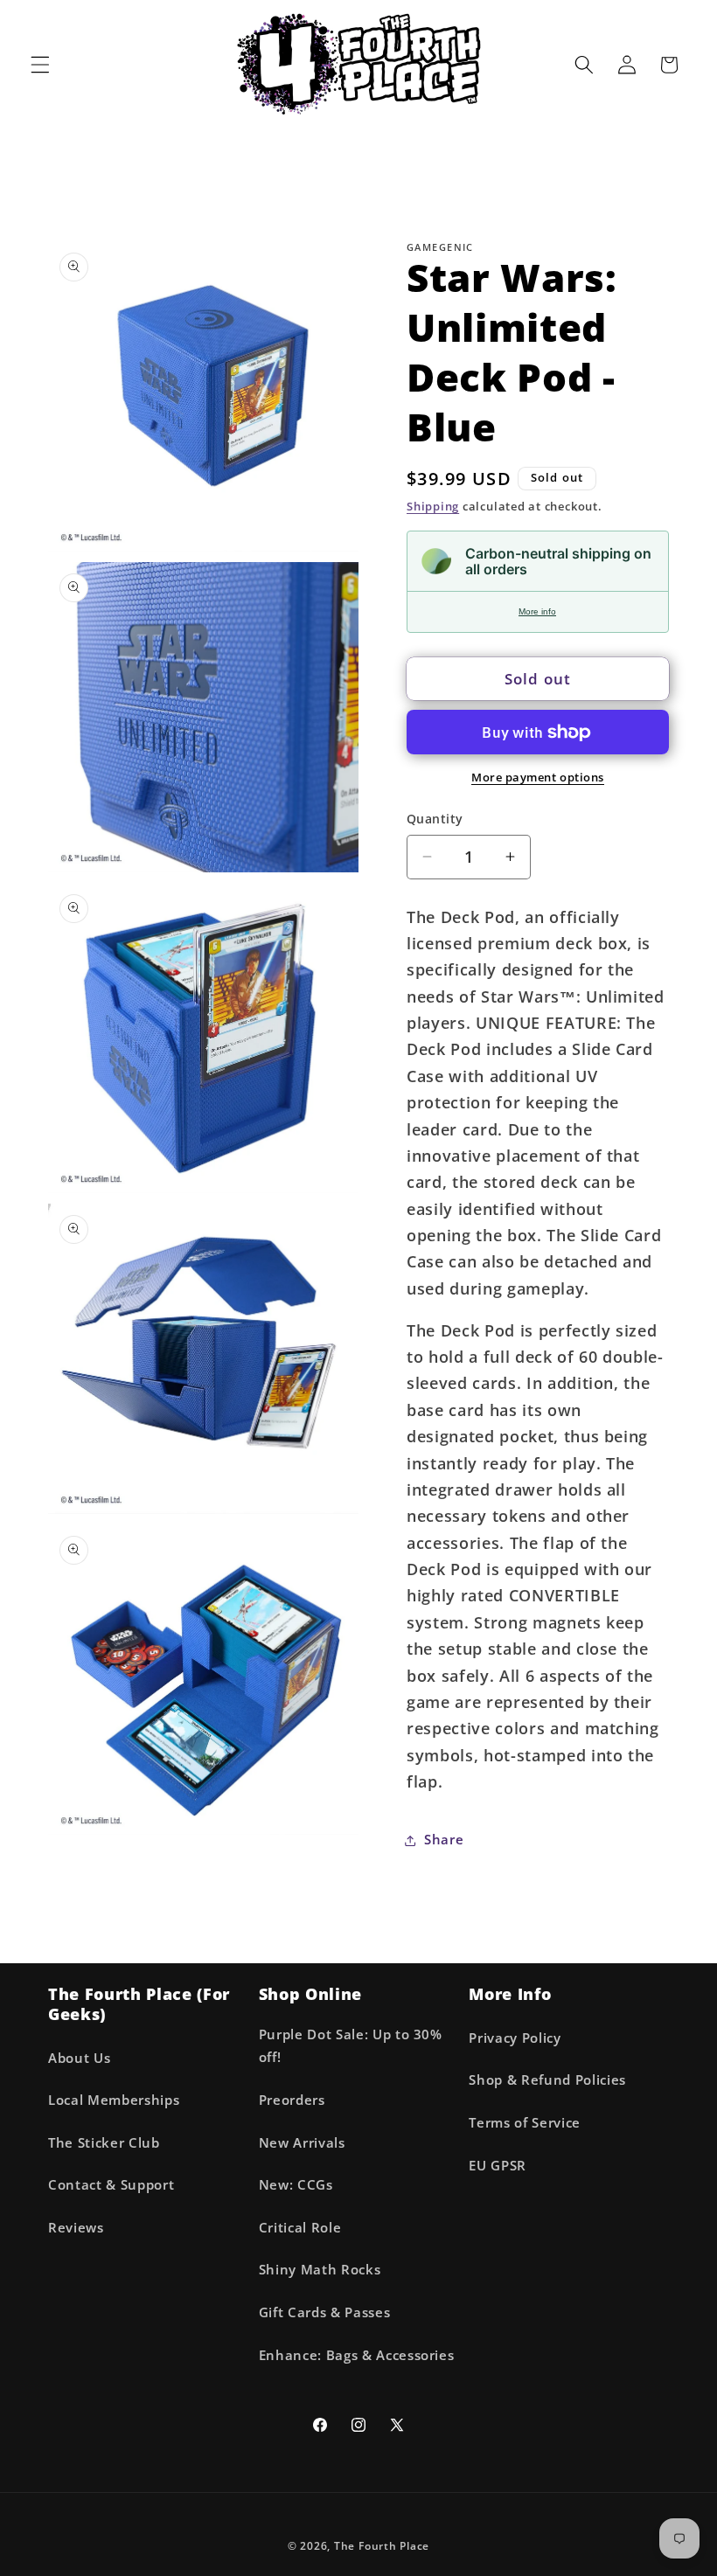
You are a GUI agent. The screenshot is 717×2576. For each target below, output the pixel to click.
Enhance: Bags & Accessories (357, 2355)
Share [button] (444, 1840)
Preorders (292, 2100)
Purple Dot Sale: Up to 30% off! (351, 2046)
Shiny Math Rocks (320, 2270)
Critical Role (300, 2228)
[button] (40, 65)
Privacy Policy (515, 2038)
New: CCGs (296, 2185)
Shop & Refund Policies (547, 2080)
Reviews (76, 2228)
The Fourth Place (382, 2546)
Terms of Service (525, 2123)
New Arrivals (302, 2143)
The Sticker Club (104, 2143)
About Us (79, 2058)
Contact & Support (111, 2185)
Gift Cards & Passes (325, 2312)
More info (537, 611)
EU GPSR (498, 2166)
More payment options (538, 777)
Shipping (433, 506)
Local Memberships (114, 2100)
